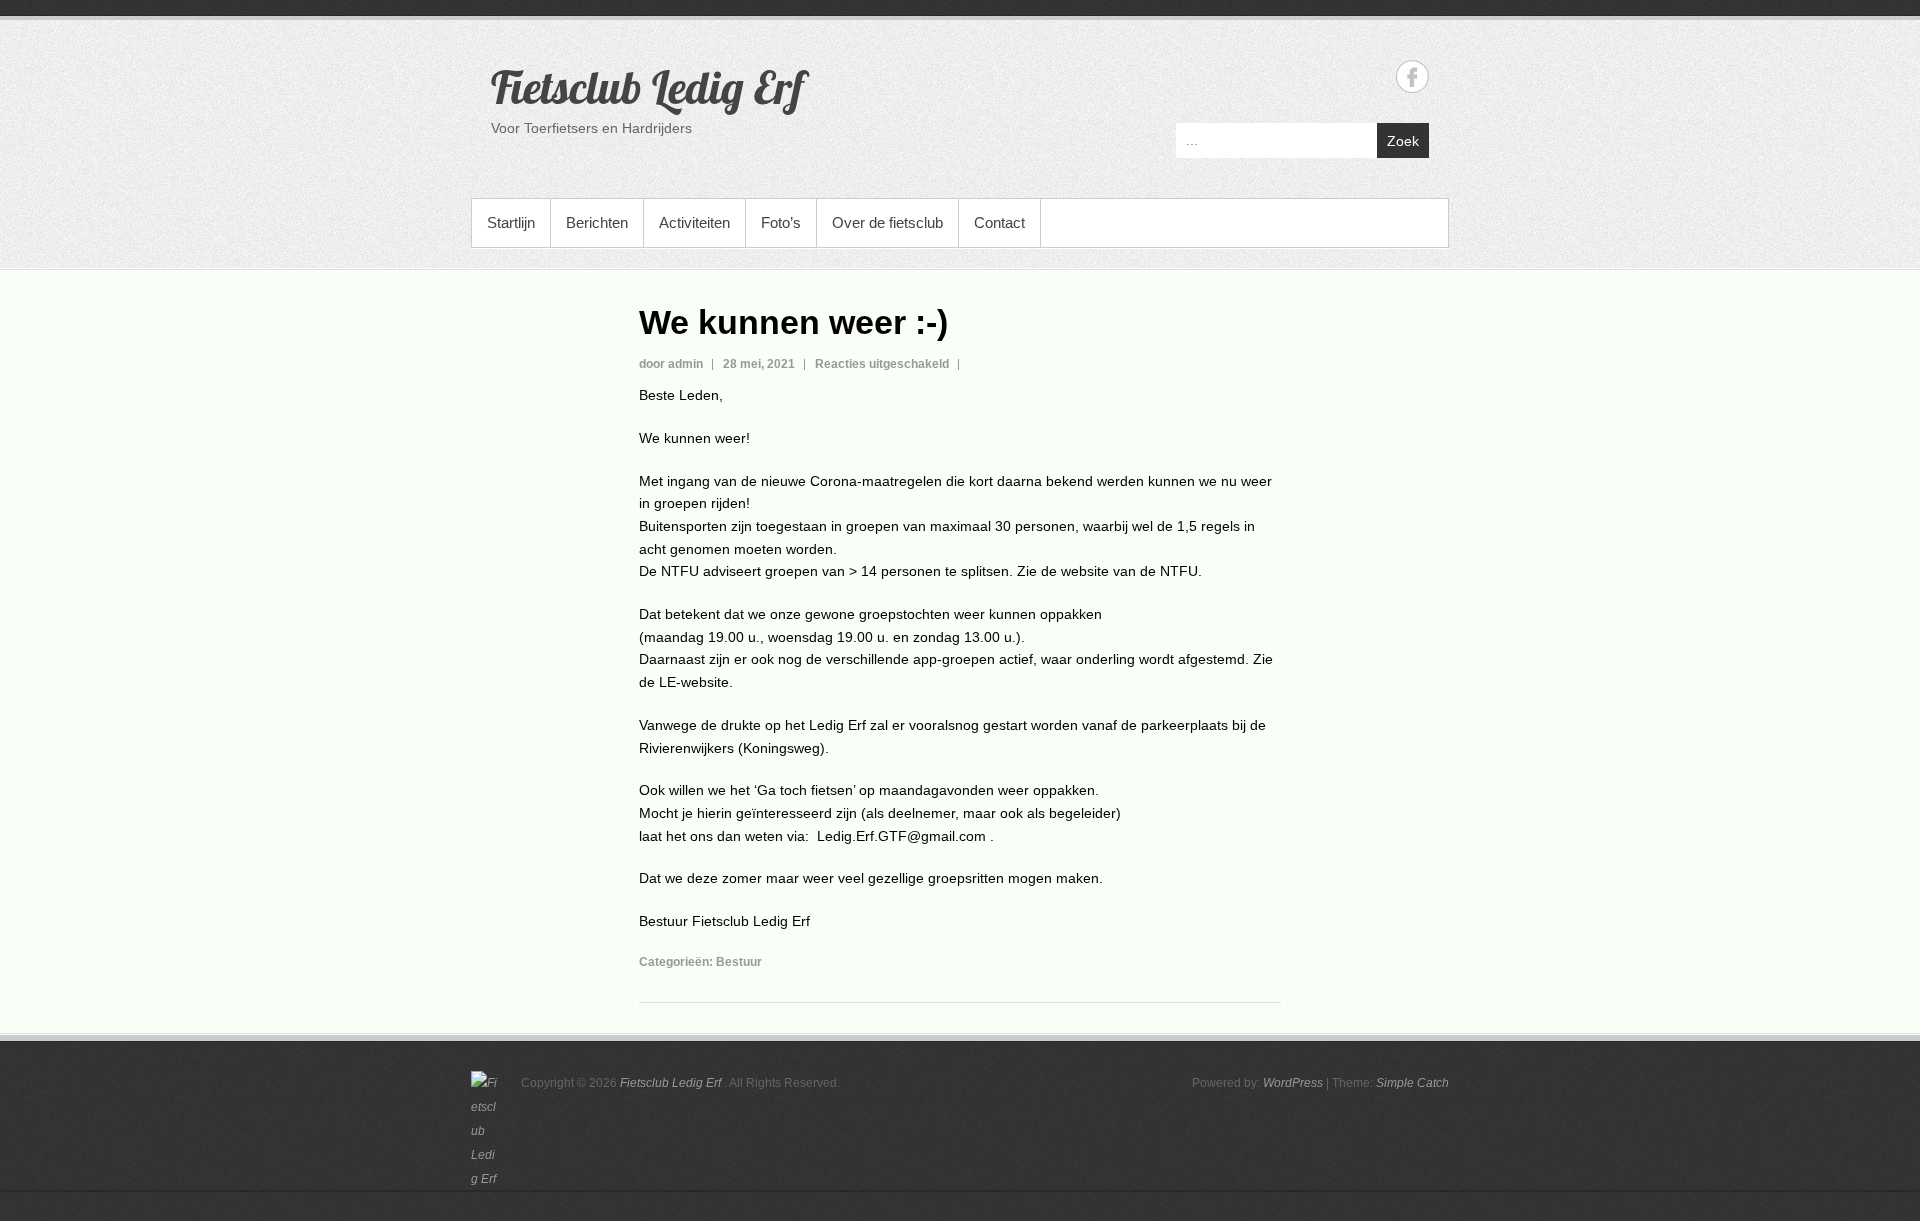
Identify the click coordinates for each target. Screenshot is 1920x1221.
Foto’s (781, 222)
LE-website (694, 682)
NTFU (1179, 571)
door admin (671, 364)
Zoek (1403, 141)
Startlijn (511, 222)
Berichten (597, 222)
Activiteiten (694, 222)
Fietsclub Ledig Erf (647, 87)
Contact (999, 222)
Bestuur (739, 962)
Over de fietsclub (887, 222)
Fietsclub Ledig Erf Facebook (1412, 76)
